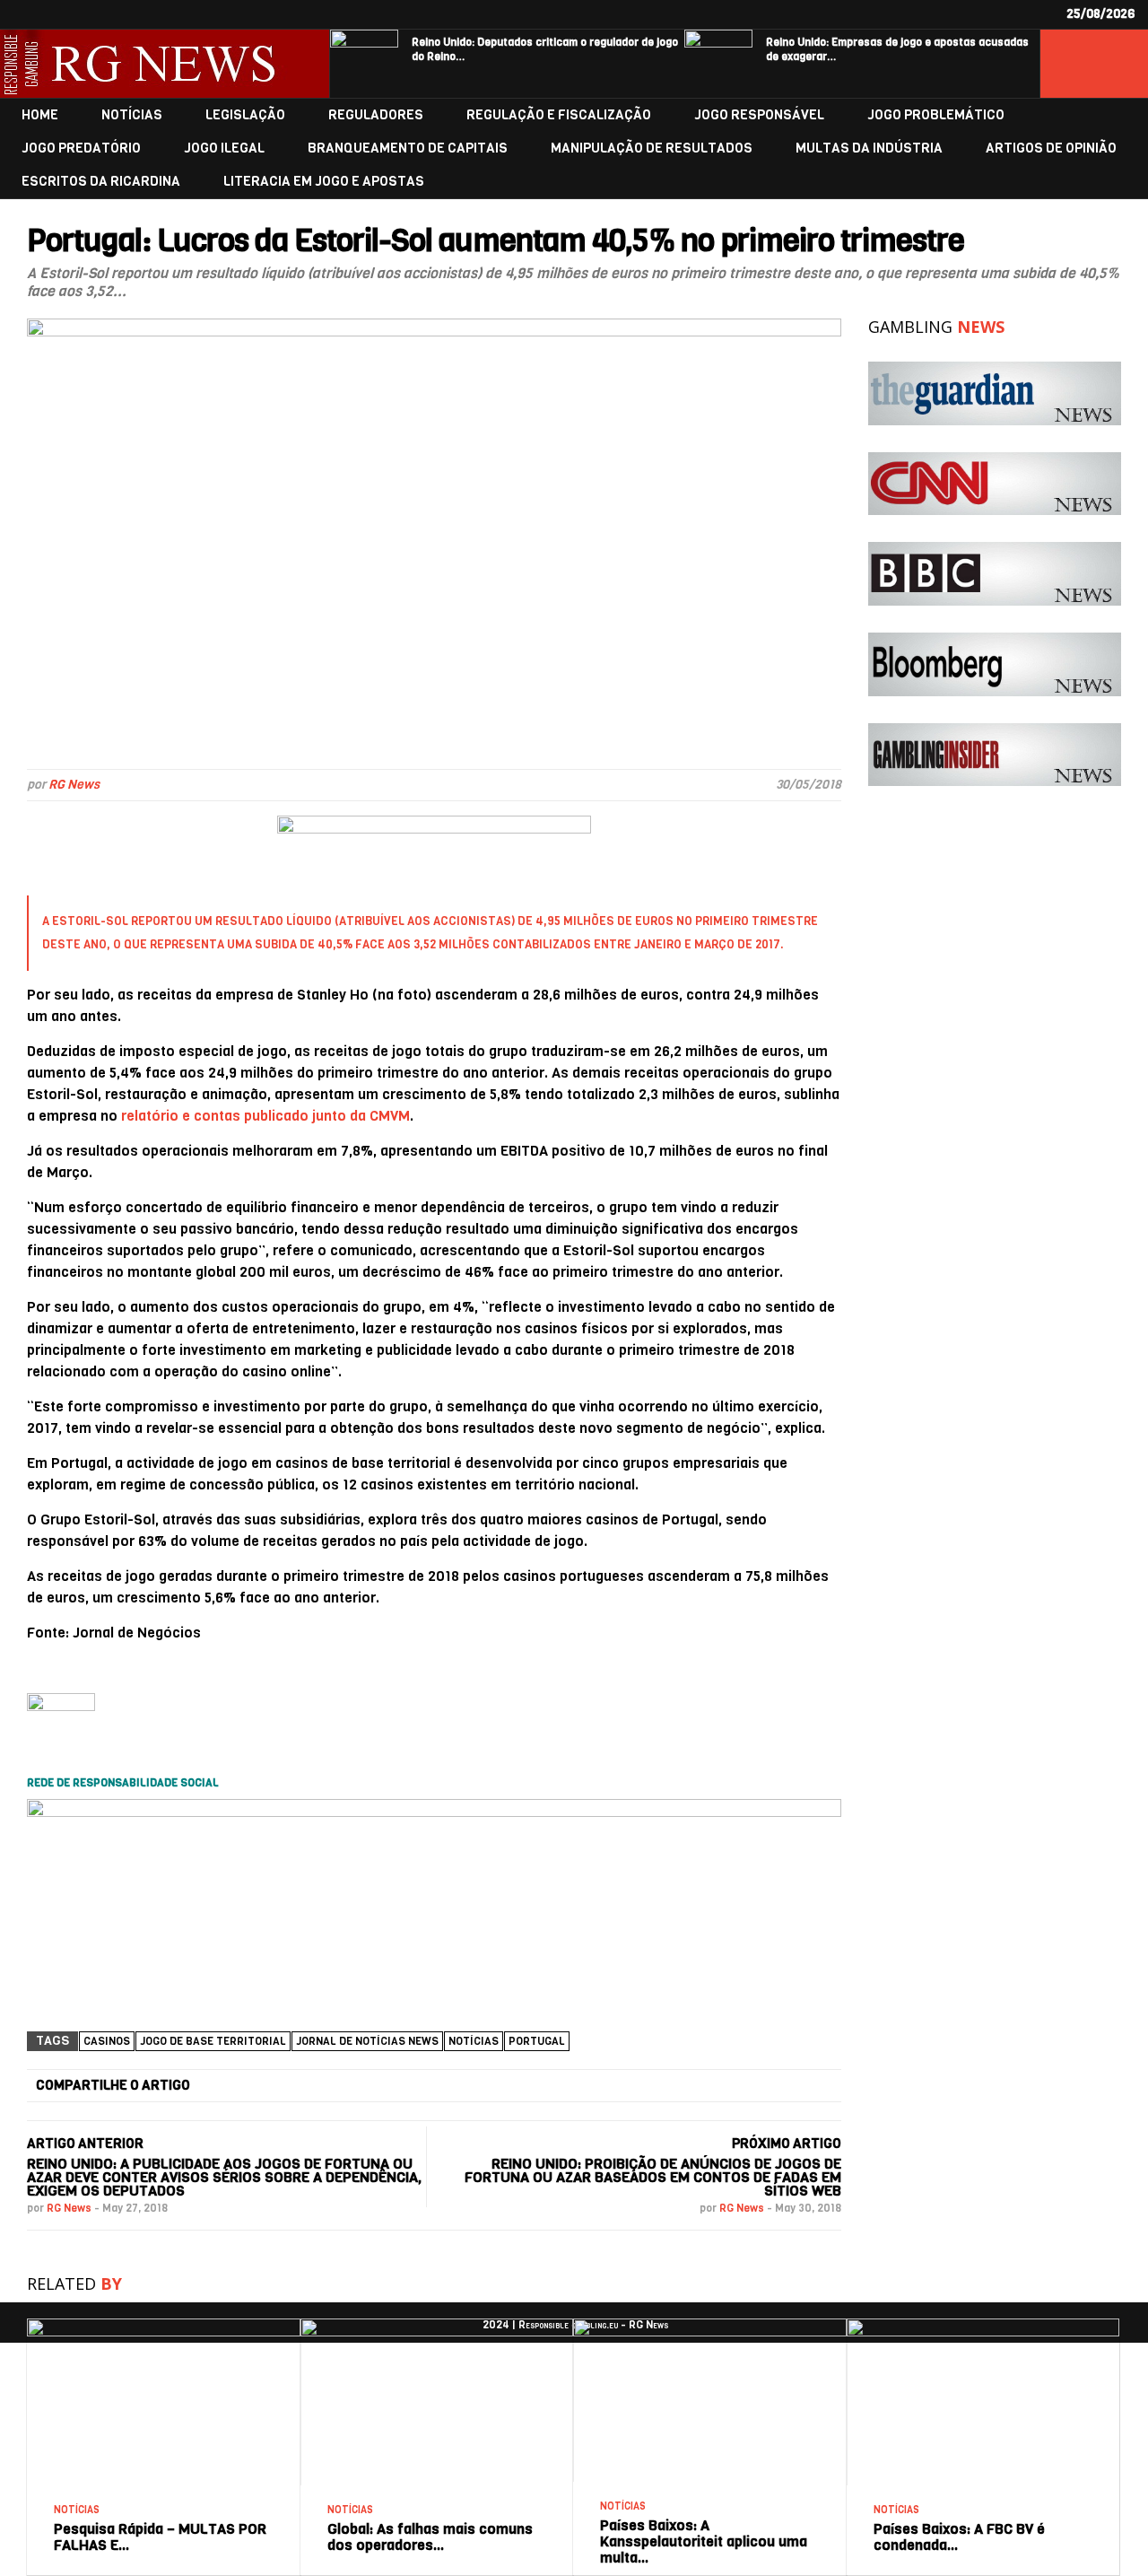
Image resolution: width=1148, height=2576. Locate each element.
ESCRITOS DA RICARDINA (101, 182)
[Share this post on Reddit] (767, 2086)
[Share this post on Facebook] (255, 2086)
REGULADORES (376, 115)
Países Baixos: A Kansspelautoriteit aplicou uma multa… (704, 2541)
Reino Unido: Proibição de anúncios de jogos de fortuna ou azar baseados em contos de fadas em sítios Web (653, 2177)
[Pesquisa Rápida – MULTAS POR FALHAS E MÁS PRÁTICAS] (164, 2325)
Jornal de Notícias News (367, 2041)
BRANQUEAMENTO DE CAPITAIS (408, 148)
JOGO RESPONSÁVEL (759, 115)
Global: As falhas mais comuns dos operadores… (430, 2537)
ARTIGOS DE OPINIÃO (1051, 148)
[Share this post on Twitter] (383, 2086)
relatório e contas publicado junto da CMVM (265, 1116)
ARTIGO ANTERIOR (85, 2144)
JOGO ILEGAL (224, 148)
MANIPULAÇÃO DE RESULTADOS (652, 148)
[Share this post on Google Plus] (511, 2086)
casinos (107, 2041)
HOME (40, 115)
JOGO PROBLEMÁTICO (936, 115)
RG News (74, 785)
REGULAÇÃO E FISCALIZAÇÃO (559, 115)
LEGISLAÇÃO (245, 115)
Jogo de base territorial (213, 2041)
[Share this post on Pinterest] (639, 2086)
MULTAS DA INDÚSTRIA (869, 148)
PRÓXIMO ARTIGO (787, 2144)
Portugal (537, 2041)
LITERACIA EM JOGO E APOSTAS (324, 182)
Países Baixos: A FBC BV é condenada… (959, 2537)
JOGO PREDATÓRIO (81, 148)
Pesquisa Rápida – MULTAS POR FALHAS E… (160, 2537)
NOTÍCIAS (132, 115)
